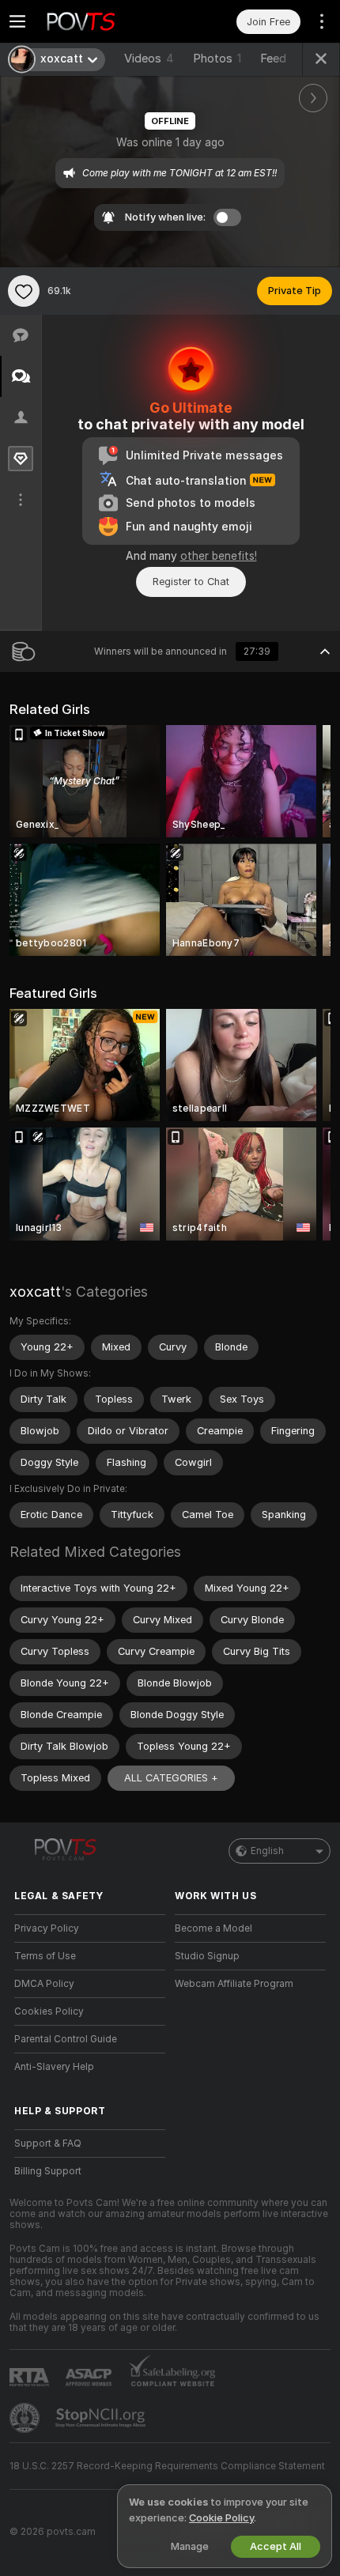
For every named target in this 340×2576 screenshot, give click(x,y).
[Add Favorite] (24, 291)
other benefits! (219, 556)
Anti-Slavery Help (54, 2067)
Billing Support (48, 2171)
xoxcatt (35, 1292)
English (267, 1851)
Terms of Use (45, 1956)
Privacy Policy (47, 1928)
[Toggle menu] (17, 21)
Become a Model (213, 1928)
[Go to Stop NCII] (102, 2418)
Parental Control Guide (66, 2039)
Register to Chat (191, 582)
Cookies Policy (49, 2011)
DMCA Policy (44, 1984)
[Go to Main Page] (102, 21)
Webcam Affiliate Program (234, 1984)
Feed (273, 59)
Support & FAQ (48, 2144)
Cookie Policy (221, 2518)
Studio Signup (207, 1956)
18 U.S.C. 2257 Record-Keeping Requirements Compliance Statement (167, 2466)
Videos (149, 59)
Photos (217, 59)
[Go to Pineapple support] (26, 2418)
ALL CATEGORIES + (171, 1778)
